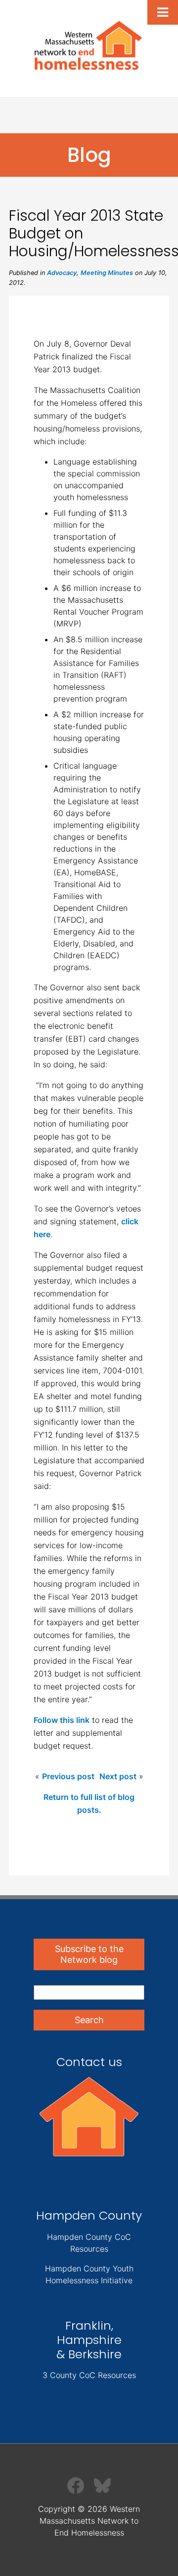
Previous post (68, 1776)
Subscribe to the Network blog (89, 1954)
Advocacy (62, 273)
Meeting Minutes (107, 273)
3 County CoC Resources (89, 2375)
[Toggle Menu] (163, 12)
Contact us (89, 2062)
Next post (118, 1776)
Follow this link (62, 1720)
